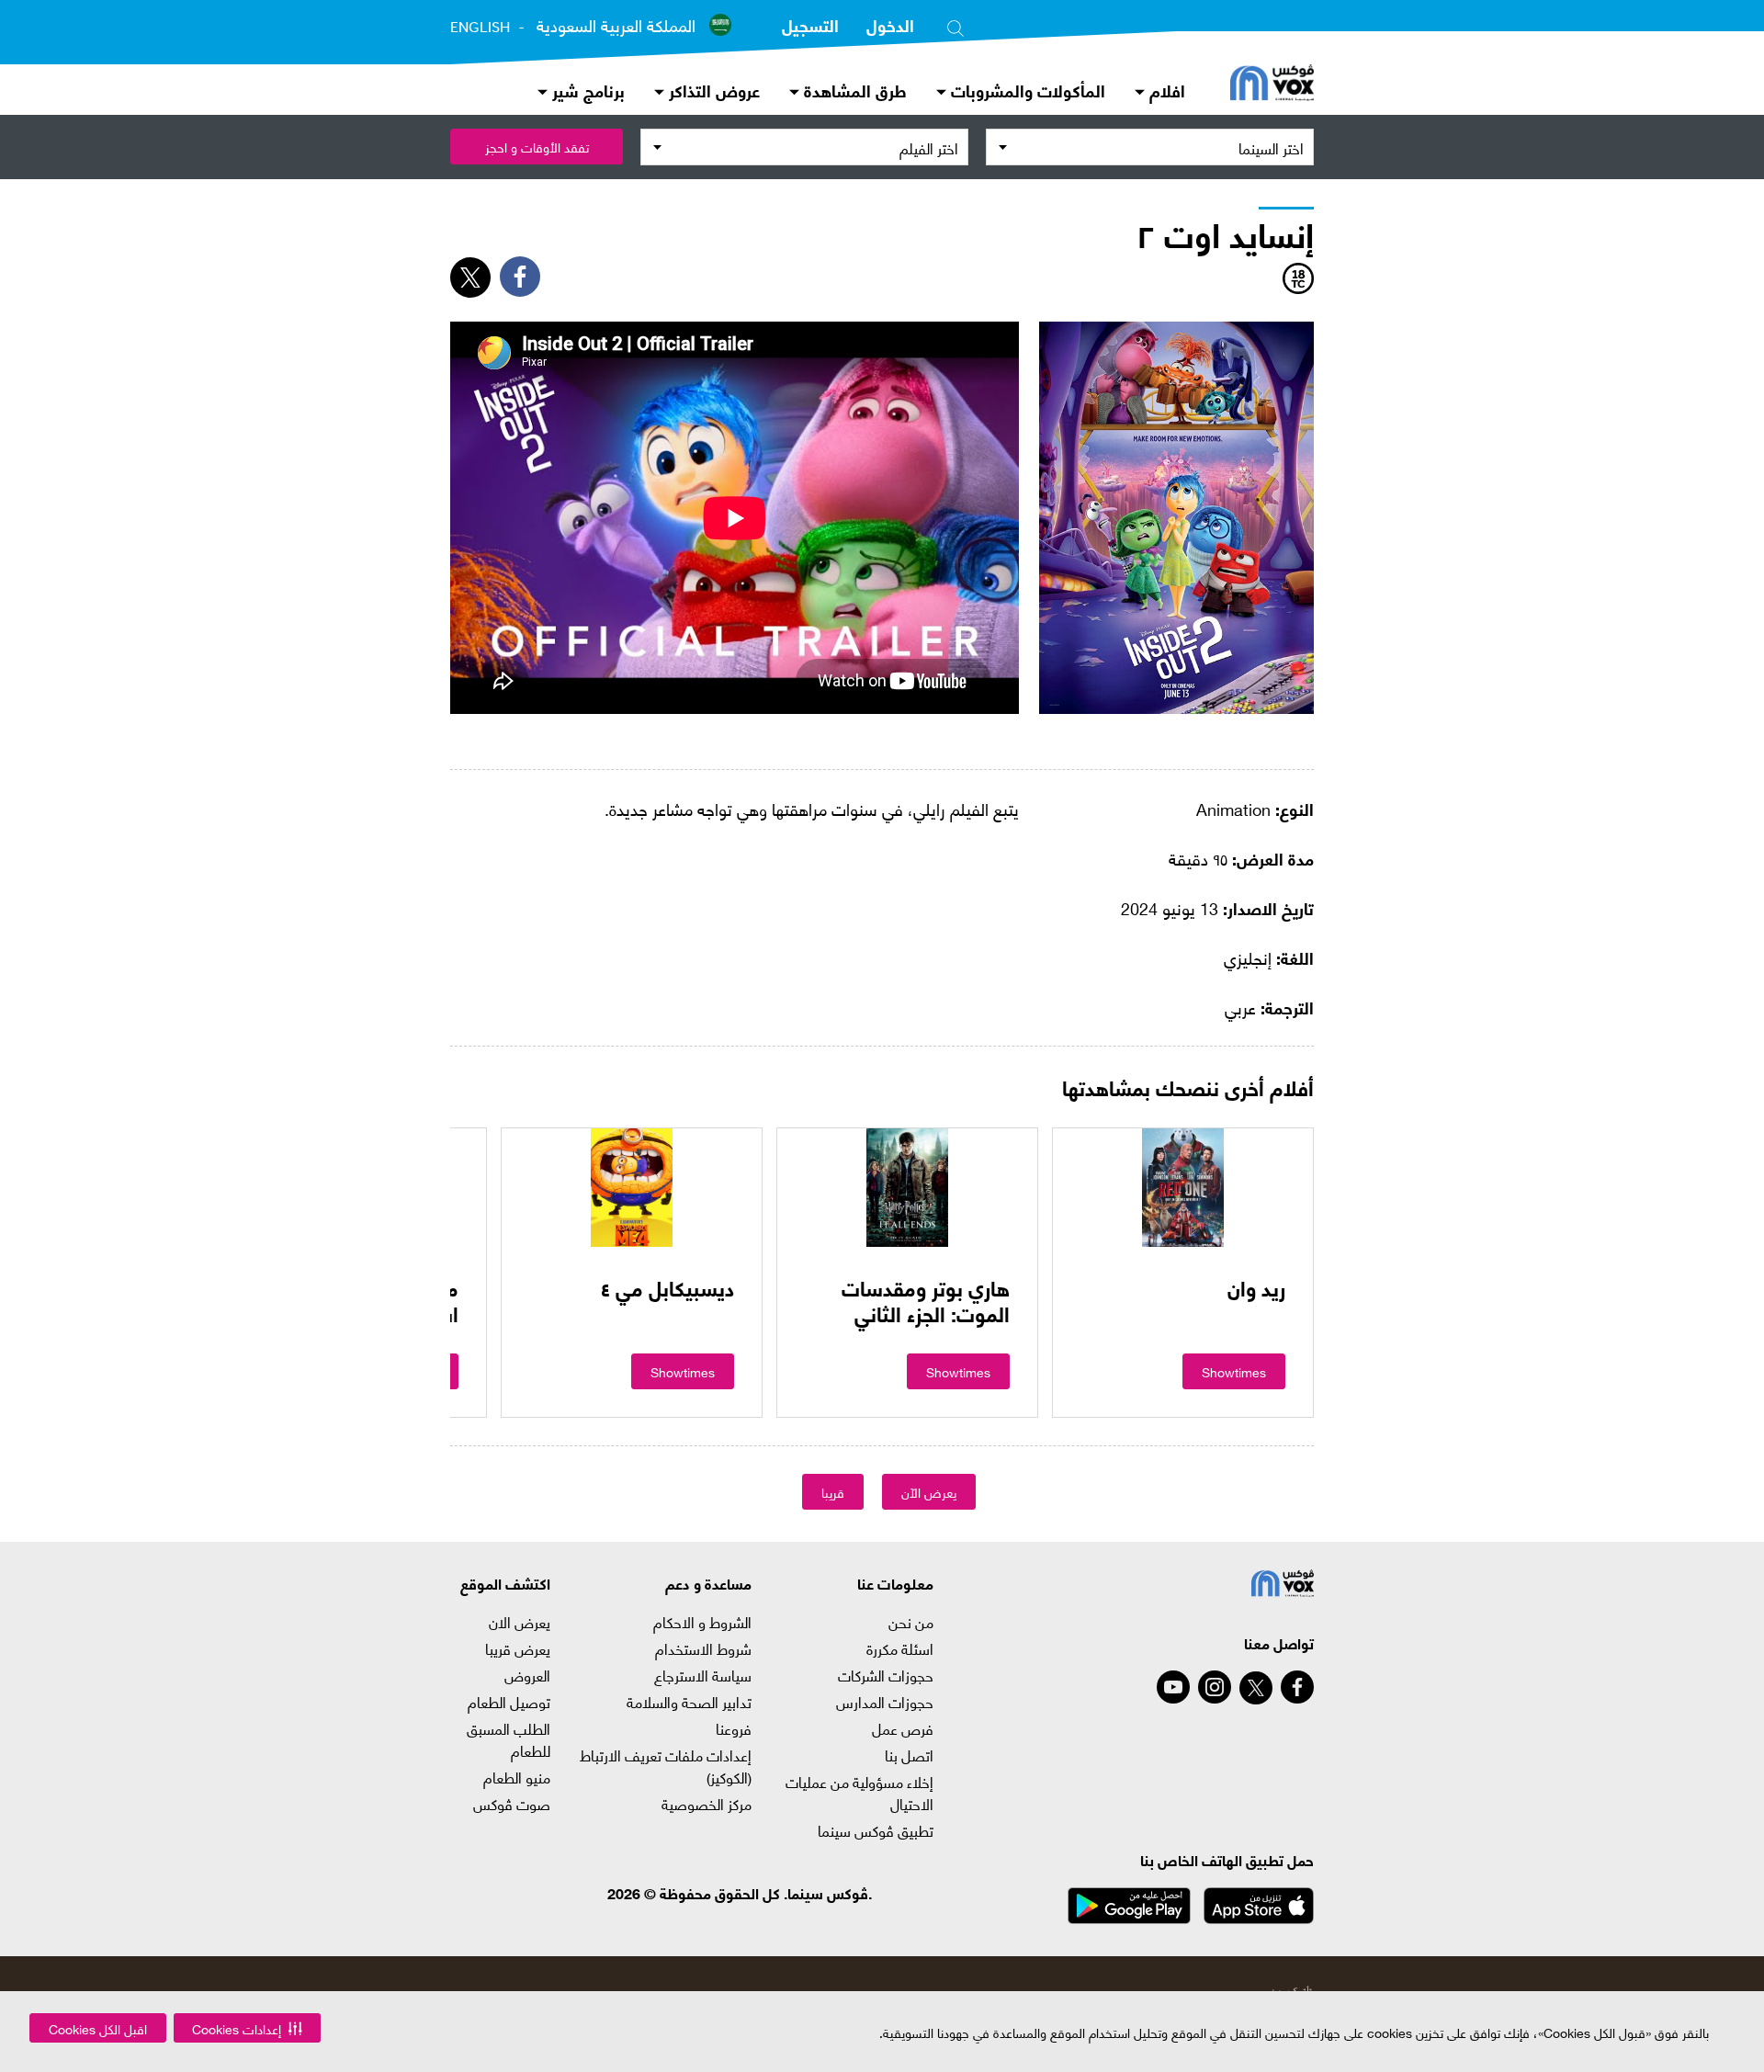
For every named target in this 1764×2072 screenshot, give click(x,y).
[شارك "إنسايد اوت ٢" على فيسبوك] (520, 277)
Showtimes (1234, 1371)
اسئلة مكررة (899, 1648)
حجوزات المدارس (884, 1702)
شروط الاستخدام (703, 1648)
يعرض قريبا (518, 1648)
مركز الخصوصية (707, 1804)
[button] (247, 2028)
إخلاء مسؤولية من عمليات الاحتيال (859, 1793)
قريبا (833, 1492)
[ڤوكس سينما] (1272, 85)
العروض (527, 1675)
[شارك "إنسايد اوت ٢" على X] (470, 277)
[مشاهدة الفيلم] (1183, 1187)
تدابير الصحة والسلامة (689, 1702)
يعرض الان (520, 1622)
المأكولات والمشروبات (1026, 90)
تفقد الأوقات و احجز (537, 147)
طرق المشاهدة (853, 90)
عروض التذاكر (712, 90)
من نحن (910, 1622)
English (480, 27)
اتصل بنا (909, 1755)
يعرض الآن (929, 1492)
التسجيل (810, 24)
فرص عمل (902, 1728)
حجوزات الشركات (885, 1675)
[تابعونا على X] (1256, 1688)
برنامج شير (586, 90)
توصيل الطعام (509, 1702)
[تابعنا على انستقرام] (1215, 1687)
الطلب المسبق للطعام (509, 1739)
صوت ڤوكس (512, 1804)
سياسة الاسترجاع (703, 1675)
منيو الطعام (517, 1777)
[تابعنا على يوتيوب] (1173, 1687)
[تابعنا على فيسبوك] (1297, 1687)
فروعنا (734, 1728)
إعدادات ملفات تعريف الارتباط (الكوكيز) (666, 1766)
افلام (1165, 90)
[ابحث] (955, 25)
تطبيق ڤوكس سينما (875, 1830)
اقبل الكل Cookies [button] (98, 2028)
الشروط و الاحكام (702, 1622)
